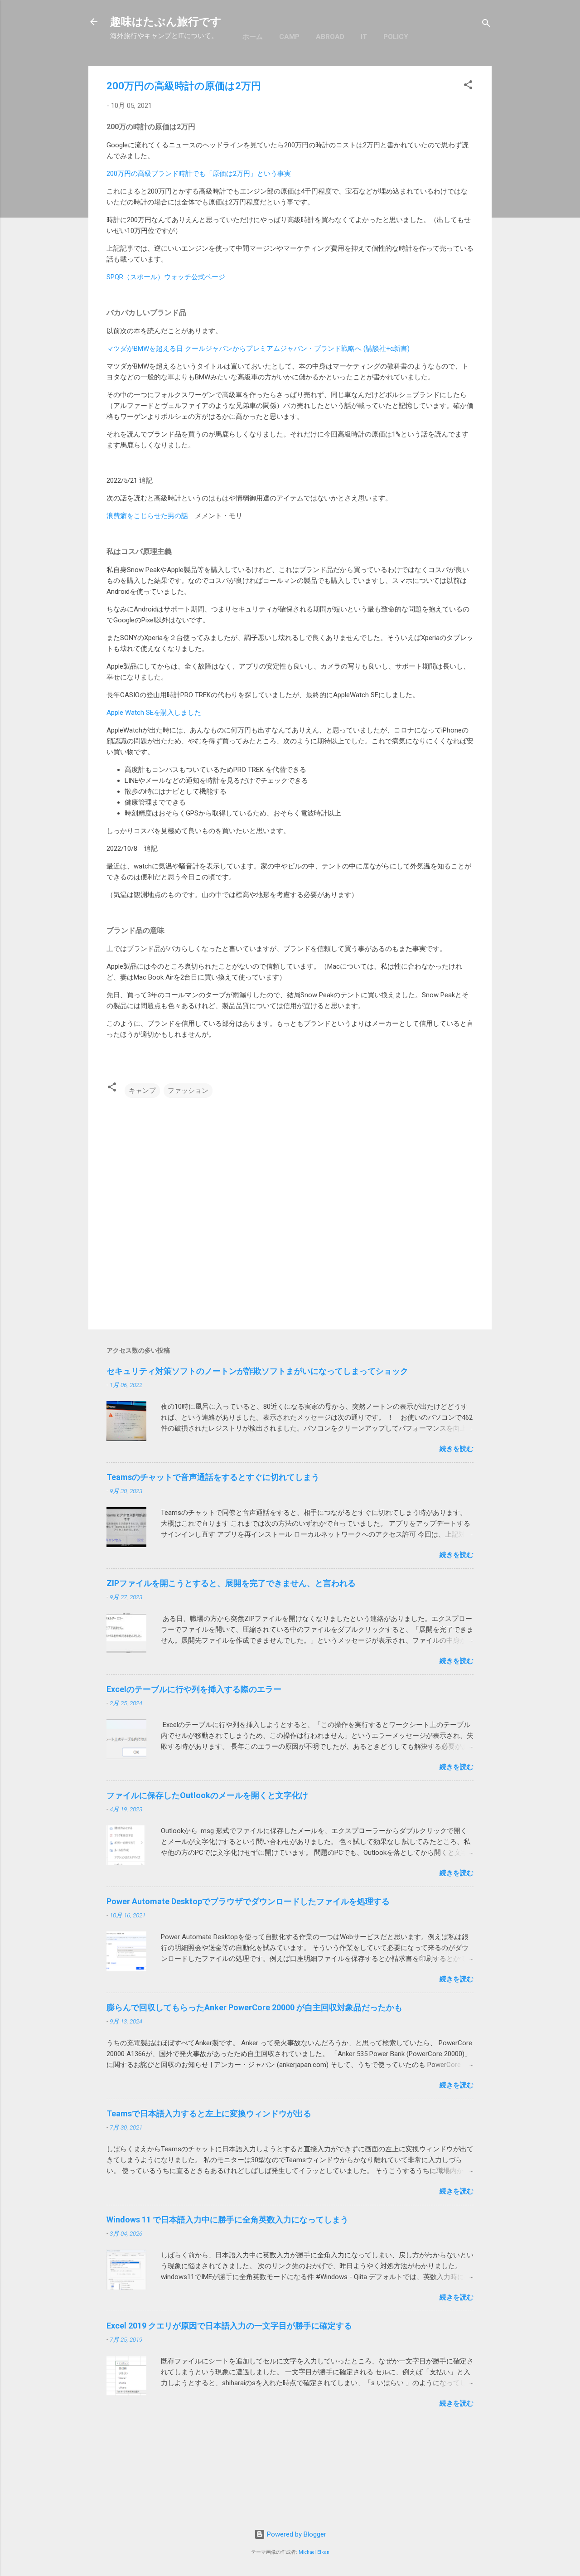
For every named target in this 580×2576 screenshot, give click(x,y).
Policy (396, 37)
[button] (468, 86)
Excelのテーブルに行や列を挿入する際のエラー (194, 1689)
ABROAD (330, 37)
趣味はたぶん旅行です (166, 22)
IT (364, 37)
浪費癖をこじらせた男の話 (147, 516)
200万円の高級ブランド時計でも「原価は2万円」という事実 (199, 174)
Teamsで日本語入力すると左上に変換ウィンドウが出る (209, 2113)
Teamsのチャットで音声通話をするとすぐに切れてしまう (213, 1477)
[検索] (486, 25)
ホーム (253, 37)
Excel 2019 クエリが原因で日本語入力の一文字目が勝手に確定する (229, 2326)
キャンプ (142, 1091)
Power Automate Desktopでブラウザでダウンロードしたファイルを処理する (248, 1901)
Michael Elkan (314, 2552)
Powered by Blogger (296, 2534)
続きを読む (457, 1449)
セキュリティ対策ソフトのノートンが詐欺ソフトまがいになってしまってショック (257, 1371)
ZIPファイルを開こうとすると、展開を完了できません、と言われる (231, 1583)
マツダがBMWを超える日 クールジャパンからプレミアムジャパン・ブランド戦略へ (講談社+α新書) (259, 349)
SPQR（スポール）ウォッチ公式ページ (166, 277)
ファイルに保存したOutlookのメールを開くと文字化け (207, 1795)
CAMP (289, 37)
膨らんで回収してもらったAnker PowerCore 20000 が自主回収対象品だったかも (254, 2007)
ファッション (188, 1091)
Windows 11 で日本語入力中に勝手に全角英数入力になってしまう (227, 2219)
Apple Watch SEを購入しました (154, 713)
